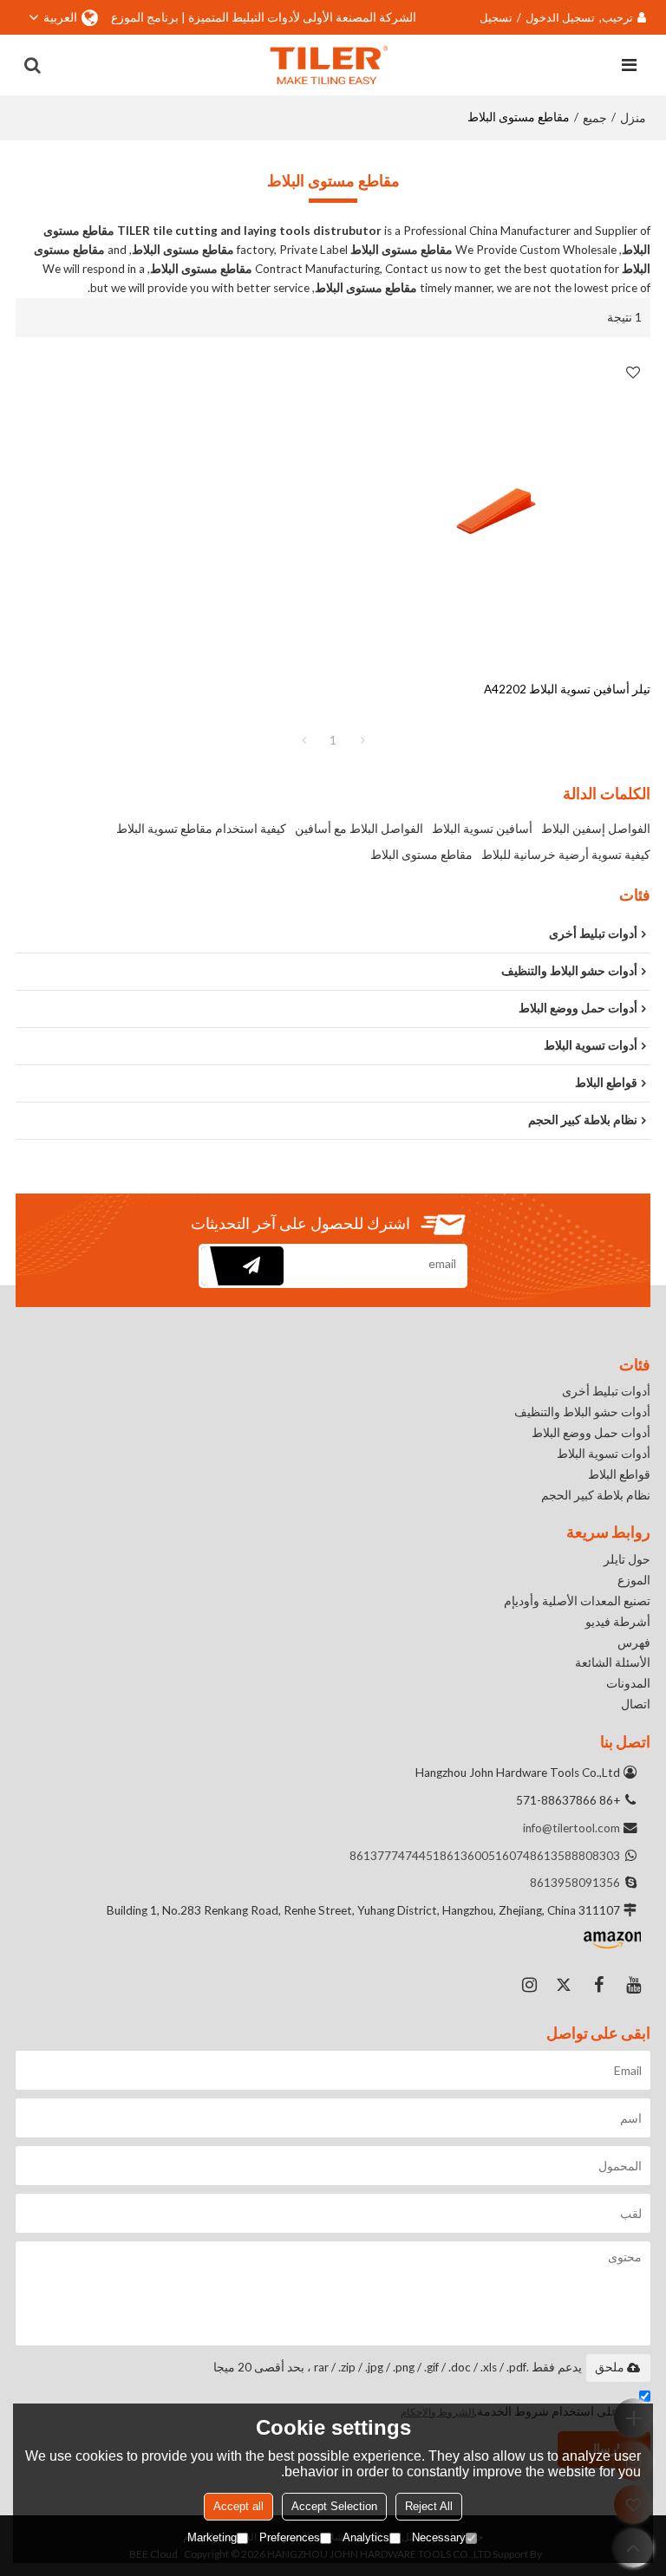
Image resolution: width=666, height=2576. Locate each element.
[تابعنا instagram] (529, 1985)
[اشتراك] (242, 1266)
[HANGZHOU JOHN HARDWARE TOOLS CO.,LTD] (329, 65)
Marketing (212, 2537)
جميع (595, 117)
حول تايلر (627, 1559)
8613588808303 (575, 1856)
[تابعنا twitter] (564, 1985)
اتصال (636, 1704)
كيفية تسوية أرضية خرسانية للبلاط (566, 854)
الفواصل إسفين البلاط (596, 828)
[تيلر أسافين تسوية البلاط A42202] (496, 509)
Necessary (439, 2537)
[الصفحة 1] (304, 740)
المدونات (628, 1683)
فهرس (634, 1643)
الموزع (634, 1580)
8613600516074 (485, 1856)
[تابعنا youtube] (633, 1985)
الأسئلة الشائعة (613, 1662)
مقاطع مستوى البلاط (421, 854)
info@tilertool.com (571, 1828)
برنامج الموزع (145, 17)
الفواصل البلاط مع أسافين (359, 828)
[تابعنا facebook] (598, 1985)
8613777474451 (395, 1856)
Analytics (366, 2537)
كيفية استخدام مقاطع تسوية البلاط (201, 828)
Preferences (290, 2537)
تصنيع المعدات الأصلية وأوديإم (577, 1601)
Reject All (429, 2506)
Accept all (238, 2506)
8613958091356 (575, 1883)
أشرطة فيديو (618, 1622)
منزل (633, 117)
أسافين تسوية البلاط (482, 828)
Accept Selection (334, 2506)
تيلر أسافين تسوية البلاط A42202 (567, 689)
